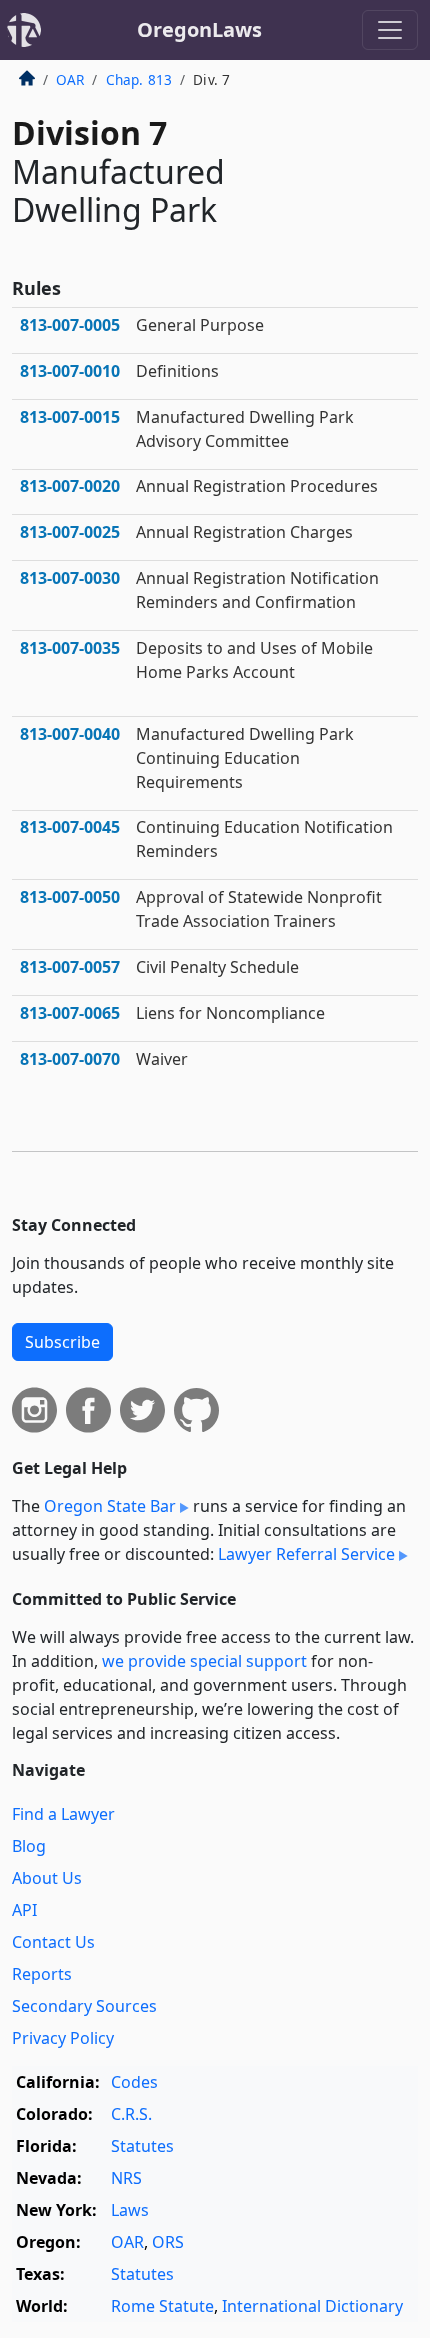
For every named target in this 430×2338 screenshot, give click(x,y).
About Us (47, 1878)
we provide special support (204, 1661)
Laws (130, 2210)
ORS (168, 2242)
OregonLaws (199, 29)
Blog (29, 1846)
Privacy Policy (63, 2038)
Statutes (142, 2146)
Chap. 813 (139, 79)
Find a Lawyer (63, 1814)
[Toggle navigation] (390, 30)
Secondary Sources (84, 2006)
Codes (134, 2082)
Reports (42, 1974)
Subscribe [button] (62, 1342)
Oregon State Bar (110, 1506)
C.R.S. (131, 2114)
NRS (126, 2178)
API (24, 1910)
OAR (70, 79)
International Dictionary (312, 2306)
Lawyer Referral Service (306, 1554)
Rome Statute (162, 2306)
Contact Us (53, 1942)
